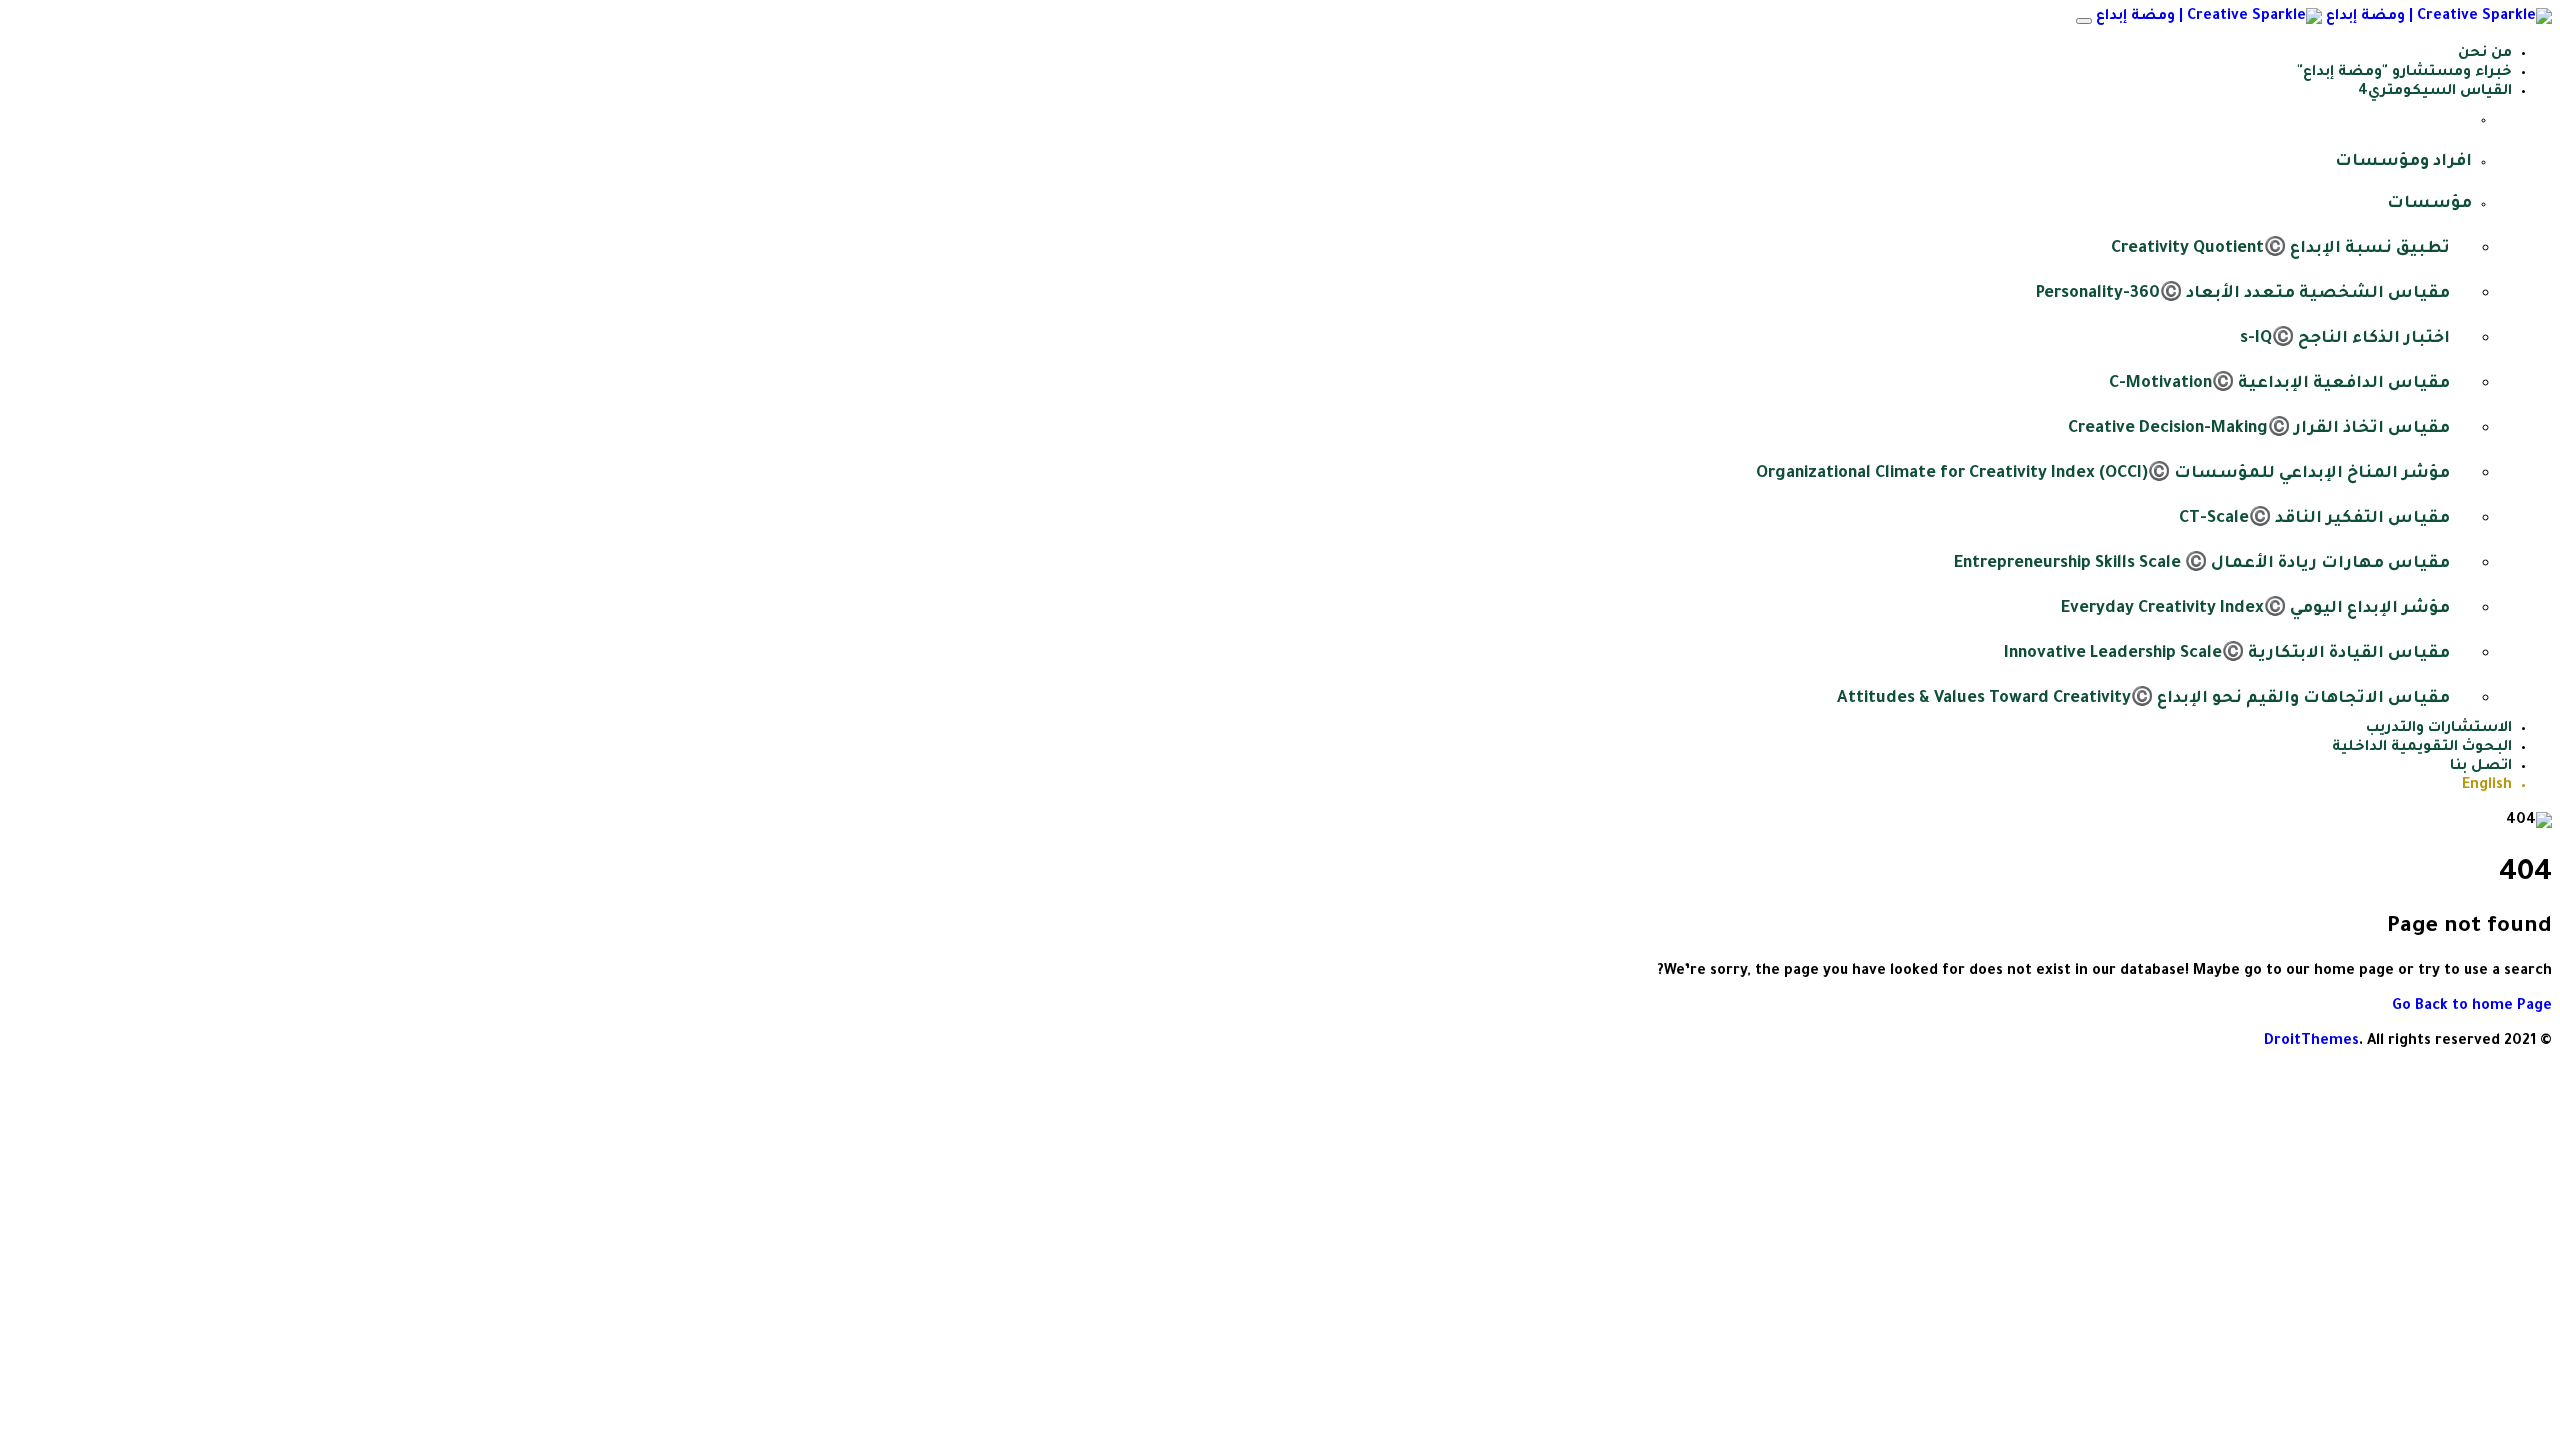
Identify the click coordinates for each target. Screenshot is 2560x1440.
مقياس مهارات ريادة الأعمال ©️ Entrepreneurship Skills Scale (2202, 564)
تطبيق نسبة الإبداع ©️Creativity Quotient (2280, 249)
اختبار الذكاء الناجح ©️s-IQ (2345, 339)
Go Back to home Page (2472, 1007)
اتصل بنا (2481, 767)
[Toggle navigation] (2084, 21)
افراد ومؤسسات (2403, 162)
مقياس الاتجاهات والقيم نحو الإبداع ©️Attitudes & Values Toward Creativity (2143, 699)
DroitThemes (2311, 1042)
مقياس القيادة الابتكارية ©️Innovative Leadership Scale (2227, 654)
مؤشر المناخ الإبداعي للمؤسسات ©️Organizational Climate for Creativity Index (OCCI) (2103, 474)
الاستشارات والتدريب (2439, 729)
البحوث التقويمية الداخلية (2422, 748)
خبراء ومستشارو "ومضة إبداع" (2404, 73)
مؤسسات (2429, 204)
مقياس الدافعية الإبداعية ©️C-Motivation (2279, 384)
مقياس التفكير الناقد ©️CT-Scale (2314, 519)
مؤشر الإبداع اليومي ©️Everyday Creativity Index (2255, 609)
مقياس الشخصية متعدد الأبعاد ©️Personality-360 (2243, 294)
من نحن (2485, 54)
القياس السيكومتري (2440, 92)
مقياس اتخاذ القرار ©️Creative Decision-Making (2259, 429)
